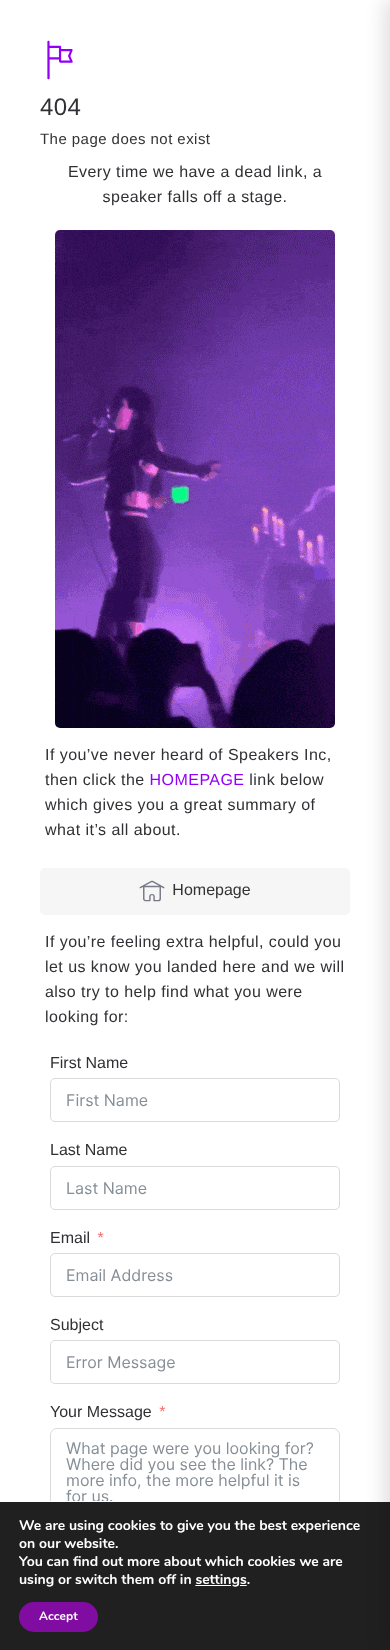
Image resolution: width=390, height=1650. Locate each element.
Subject (76, 1325)
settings (220, 1580)
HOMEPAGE (197, 780)
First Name (89, 1063)
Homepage (211, 890)
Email (70, 1238)
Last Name (88, 1150)
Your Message (101, 1412)
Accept (58, 1617)
